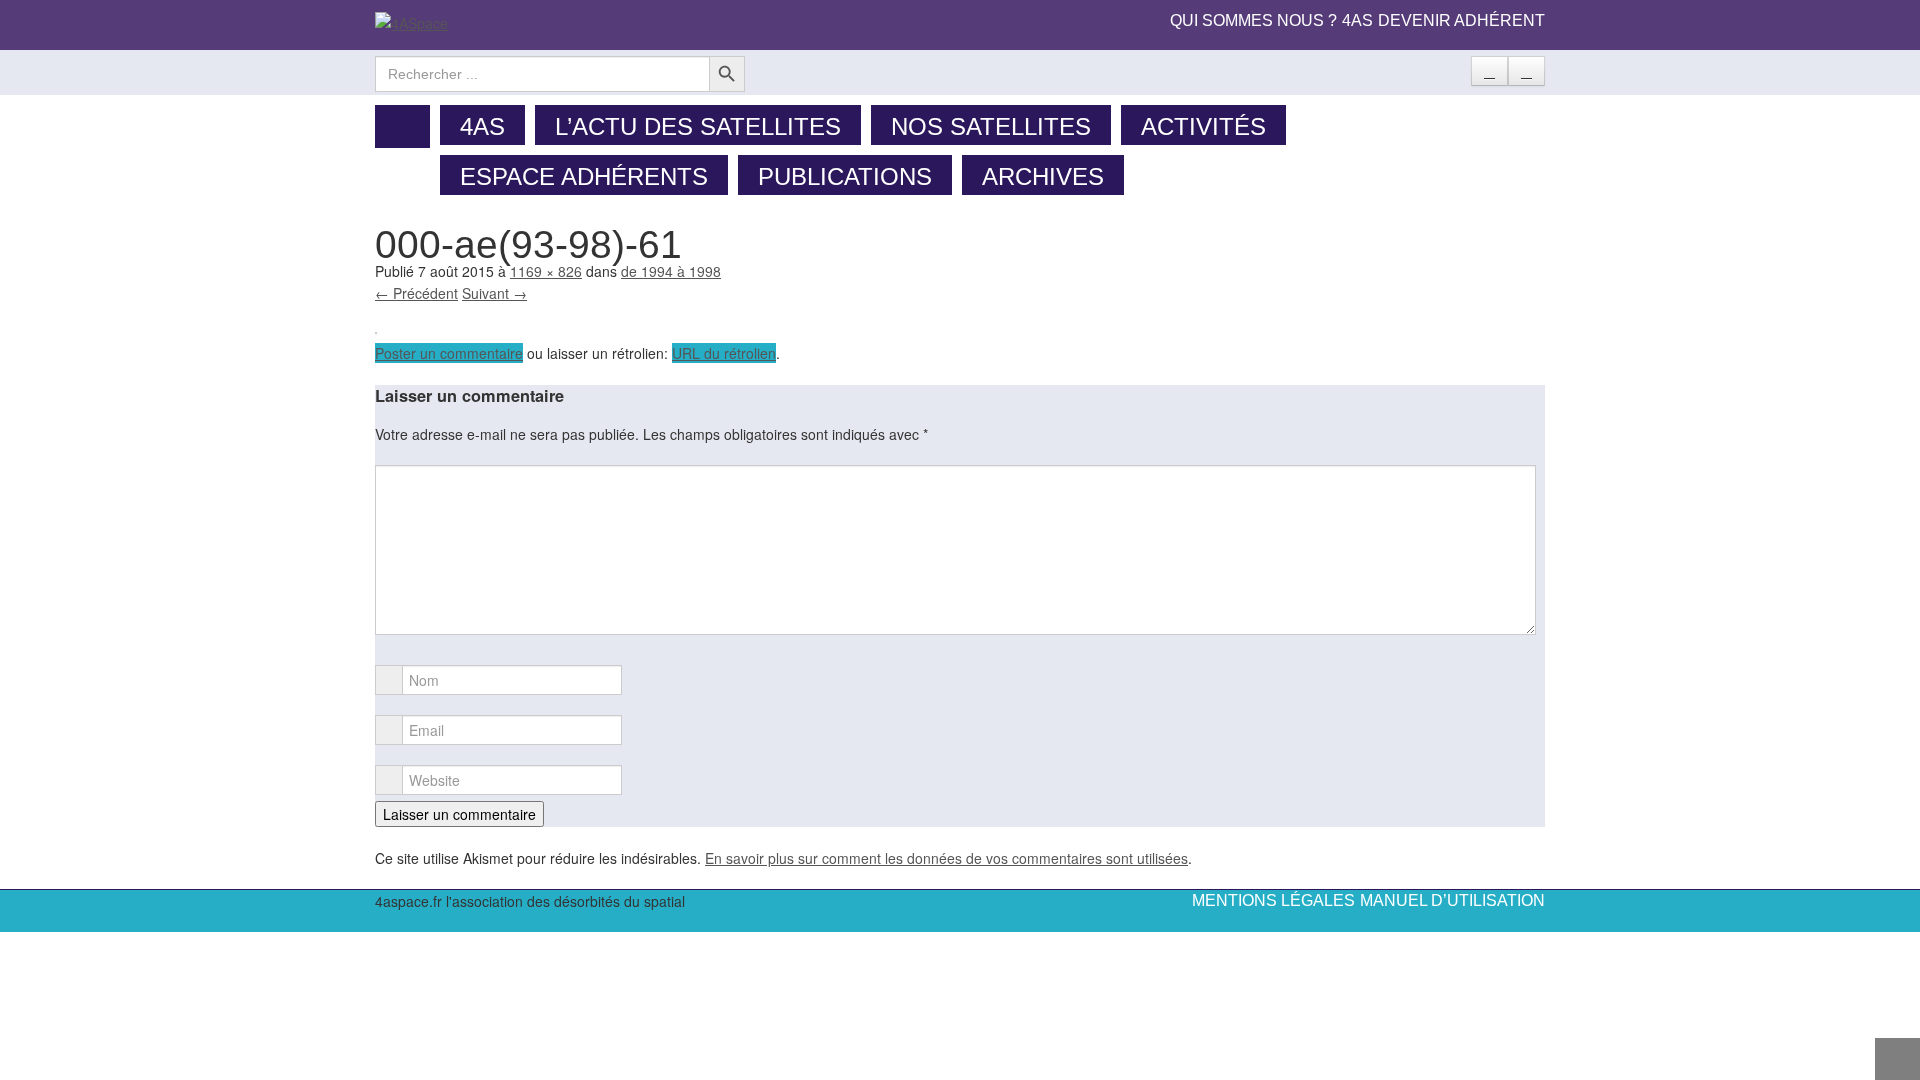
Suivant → (494, 293)
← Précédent (416, 293)
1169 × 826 (546, 271)
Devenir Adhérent (1461, 20)
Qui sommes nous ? (1253, 20)
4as (1357, 20)
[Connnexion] (1526, 71)
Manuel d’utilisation (1452, 900)
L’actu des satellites (698, 126)
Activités (1203, 126)
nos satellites (991, 126)
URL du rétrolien (724, 353)
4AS (482, 126)
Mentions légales (1273, 900)
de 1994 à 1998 (671, 271)
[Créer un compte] (1489, 71)
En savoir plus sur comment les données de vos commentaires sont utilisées (946, 858)
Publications (845, 176)
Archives (1043, 176)
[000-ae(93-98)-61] (376, 331)
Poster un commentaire (449, 353)
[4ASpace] (411, 21)
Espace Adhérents (584, 176)
